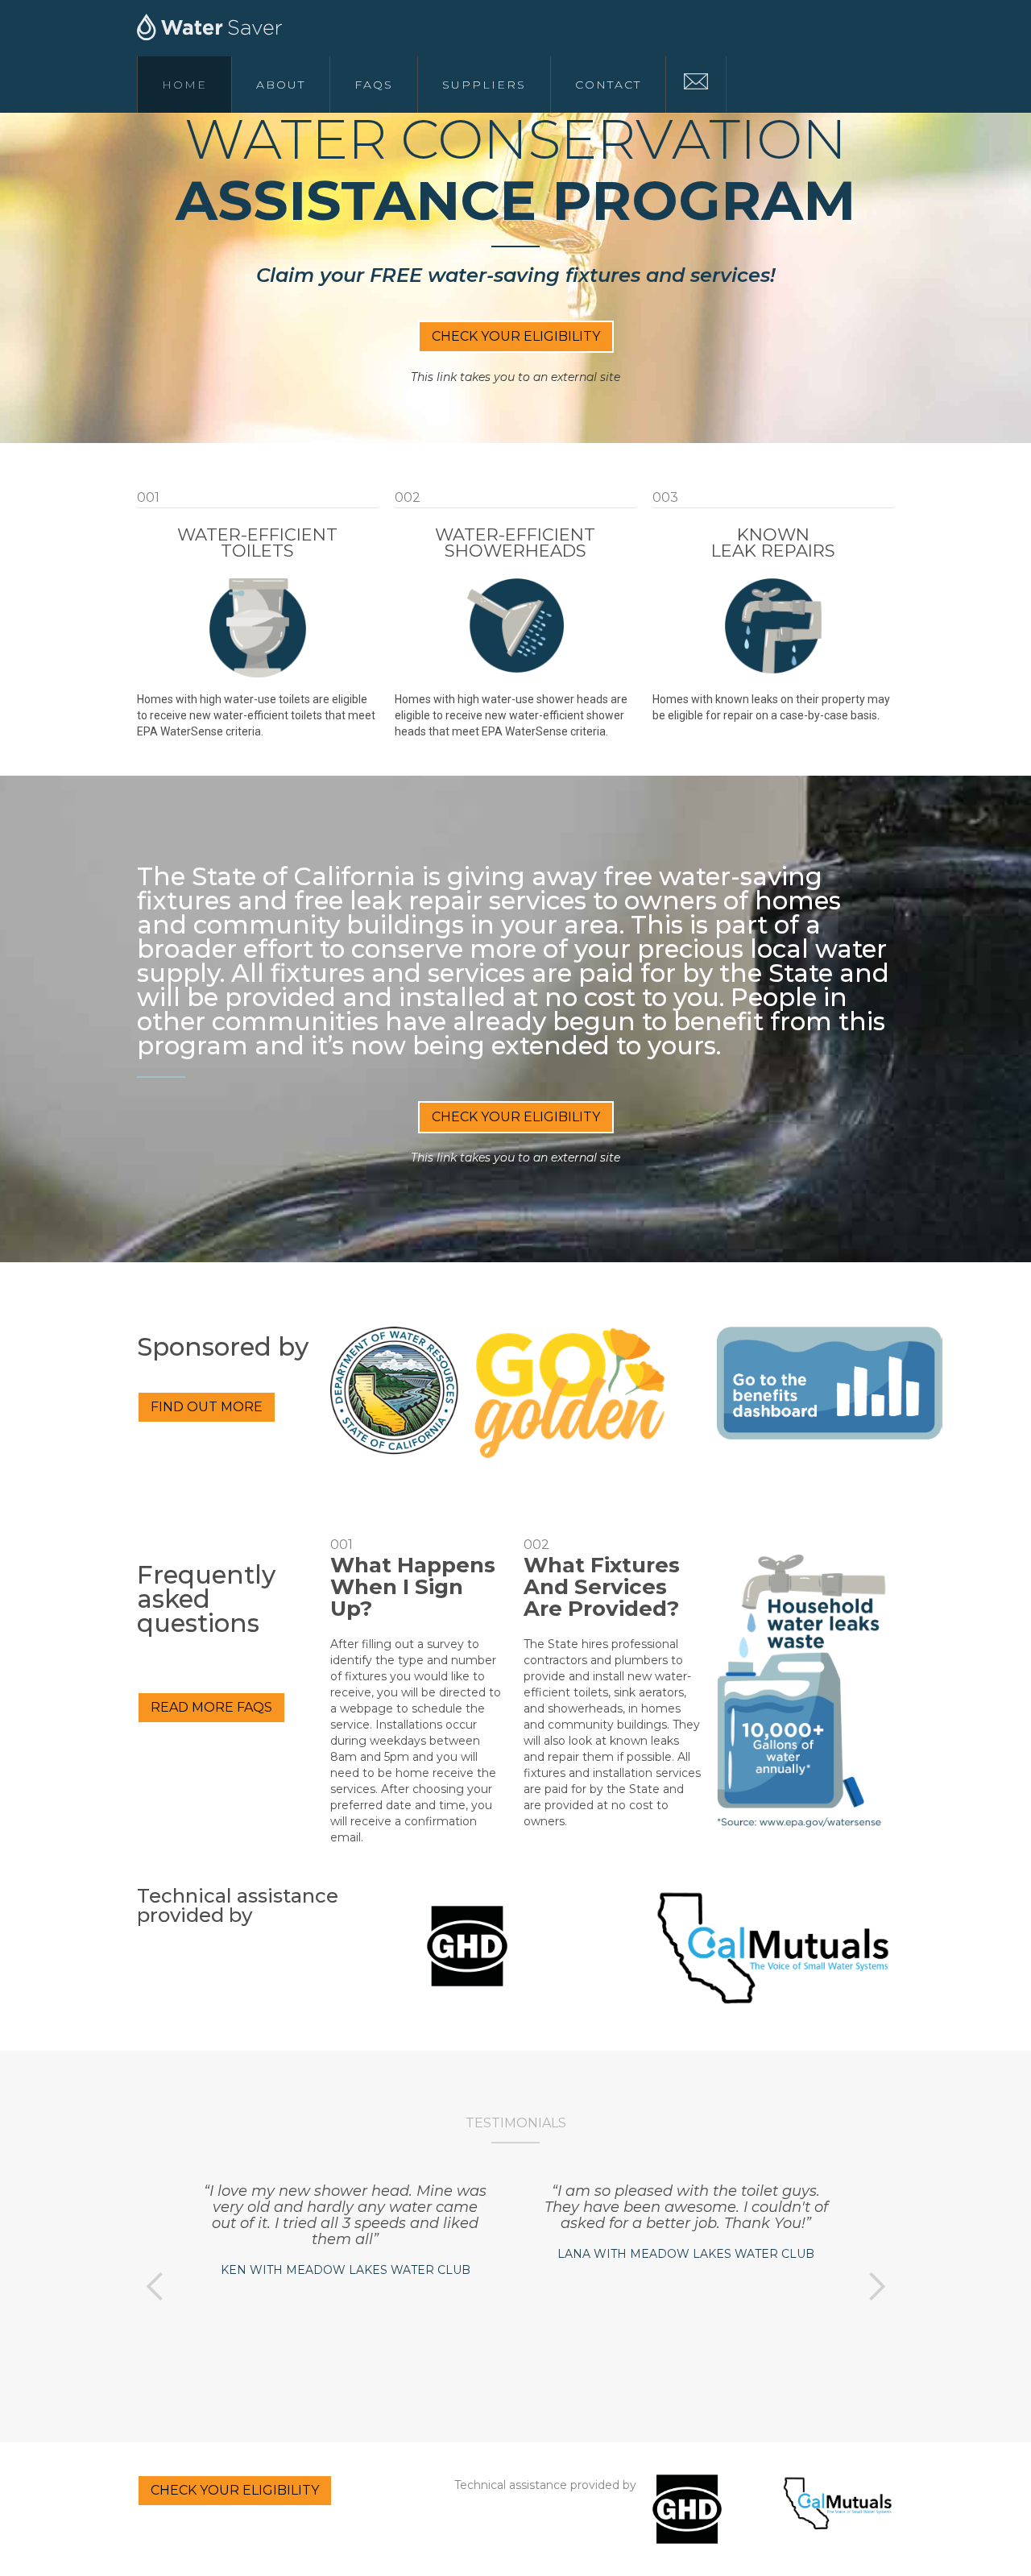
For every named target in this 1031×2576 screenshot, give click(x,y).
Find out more (207, 1407)
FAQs (374, 85)
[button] (155, 2287)
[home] (222, 28)
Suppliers (484, 85)
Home (184, 85)
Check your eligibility (516, 336)
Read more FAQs (211, 1707)
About (281, 85)
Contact (608, 85)
